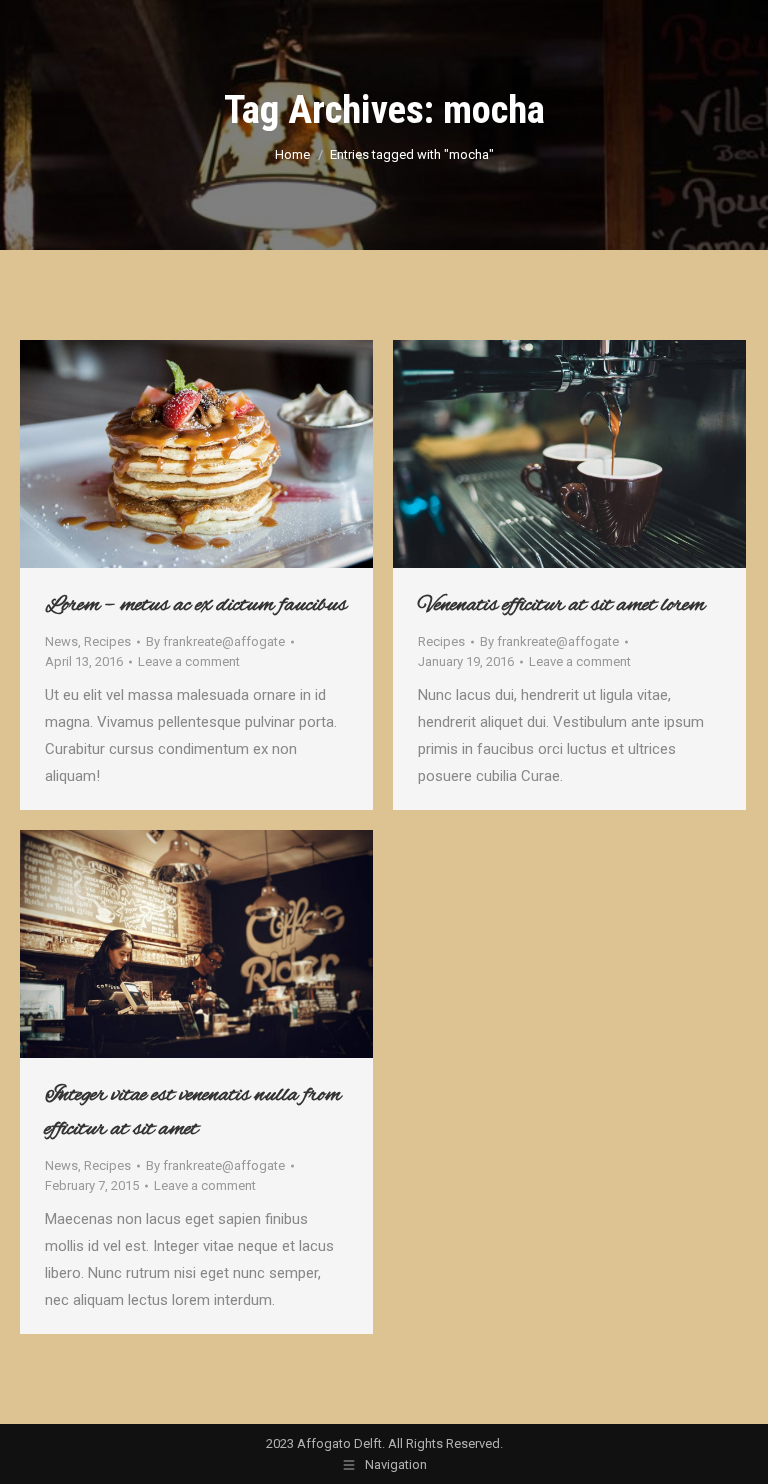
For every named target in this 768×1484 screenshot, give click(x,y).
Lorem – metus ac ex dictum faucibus (196, 605)
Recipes (107, 641)
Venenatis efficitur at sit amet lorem (561, 605)
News (61, 641)
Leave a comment (189, 661)
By (215, 641)
